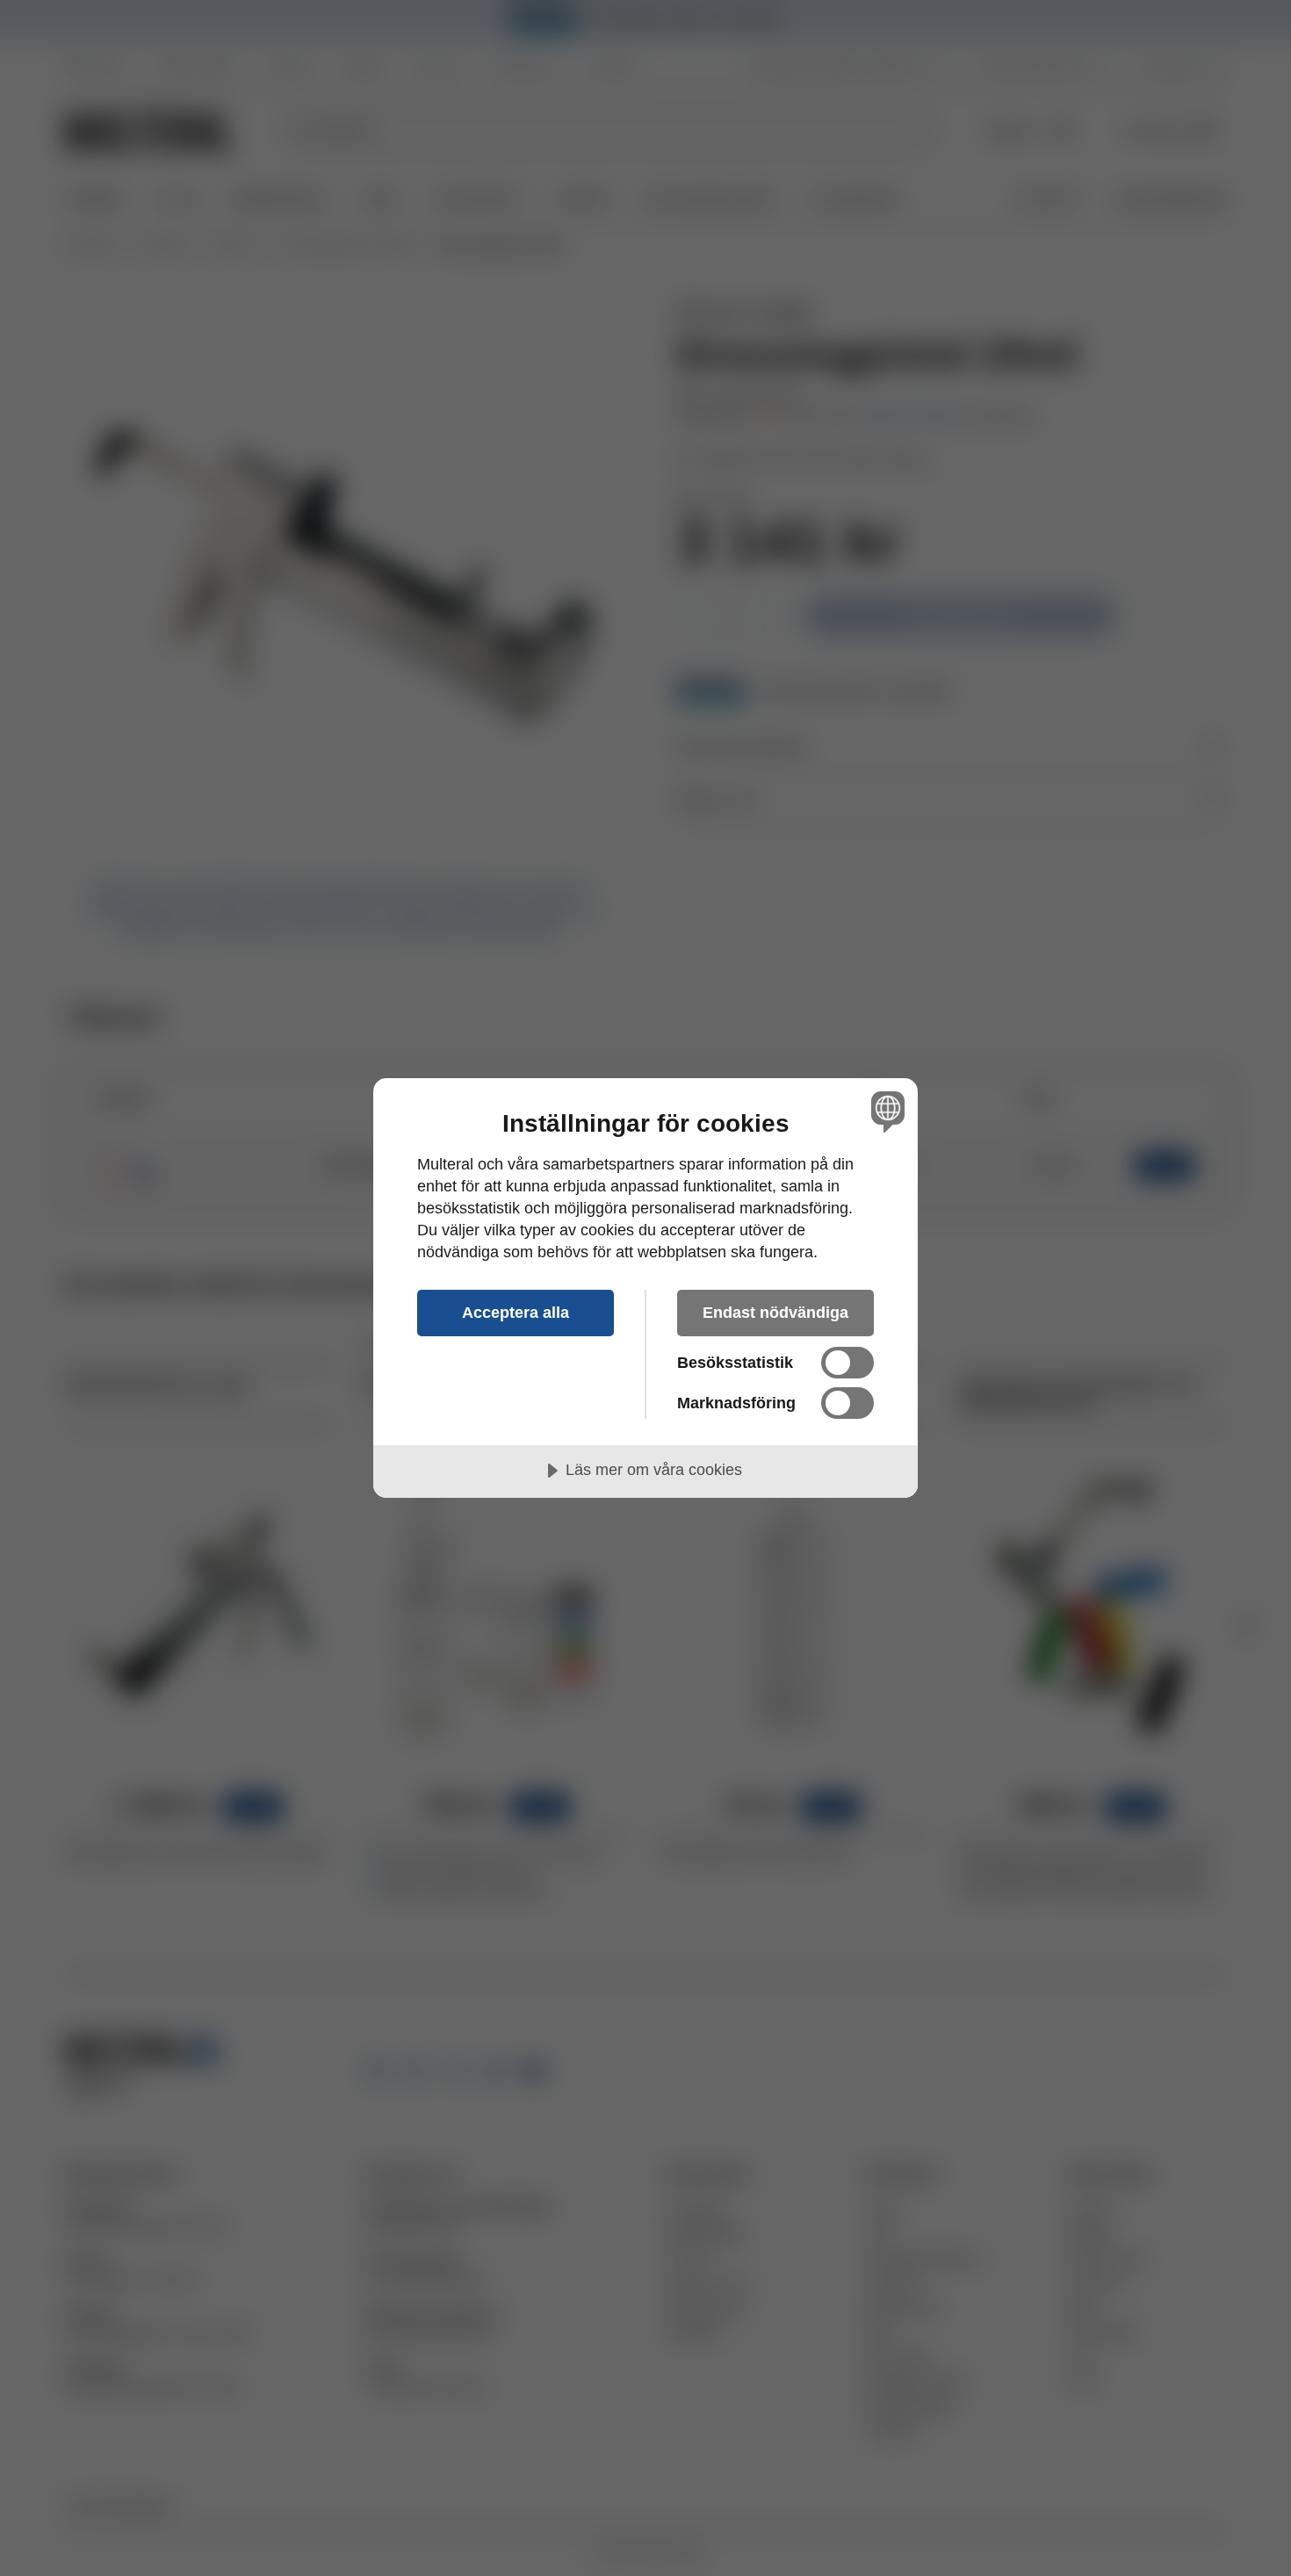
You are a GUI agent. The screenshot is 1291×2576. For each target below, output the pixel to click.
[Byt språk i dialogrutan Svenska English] (885, 1111)
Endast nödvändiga (775, 1313)
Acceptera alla (516, 1313)
